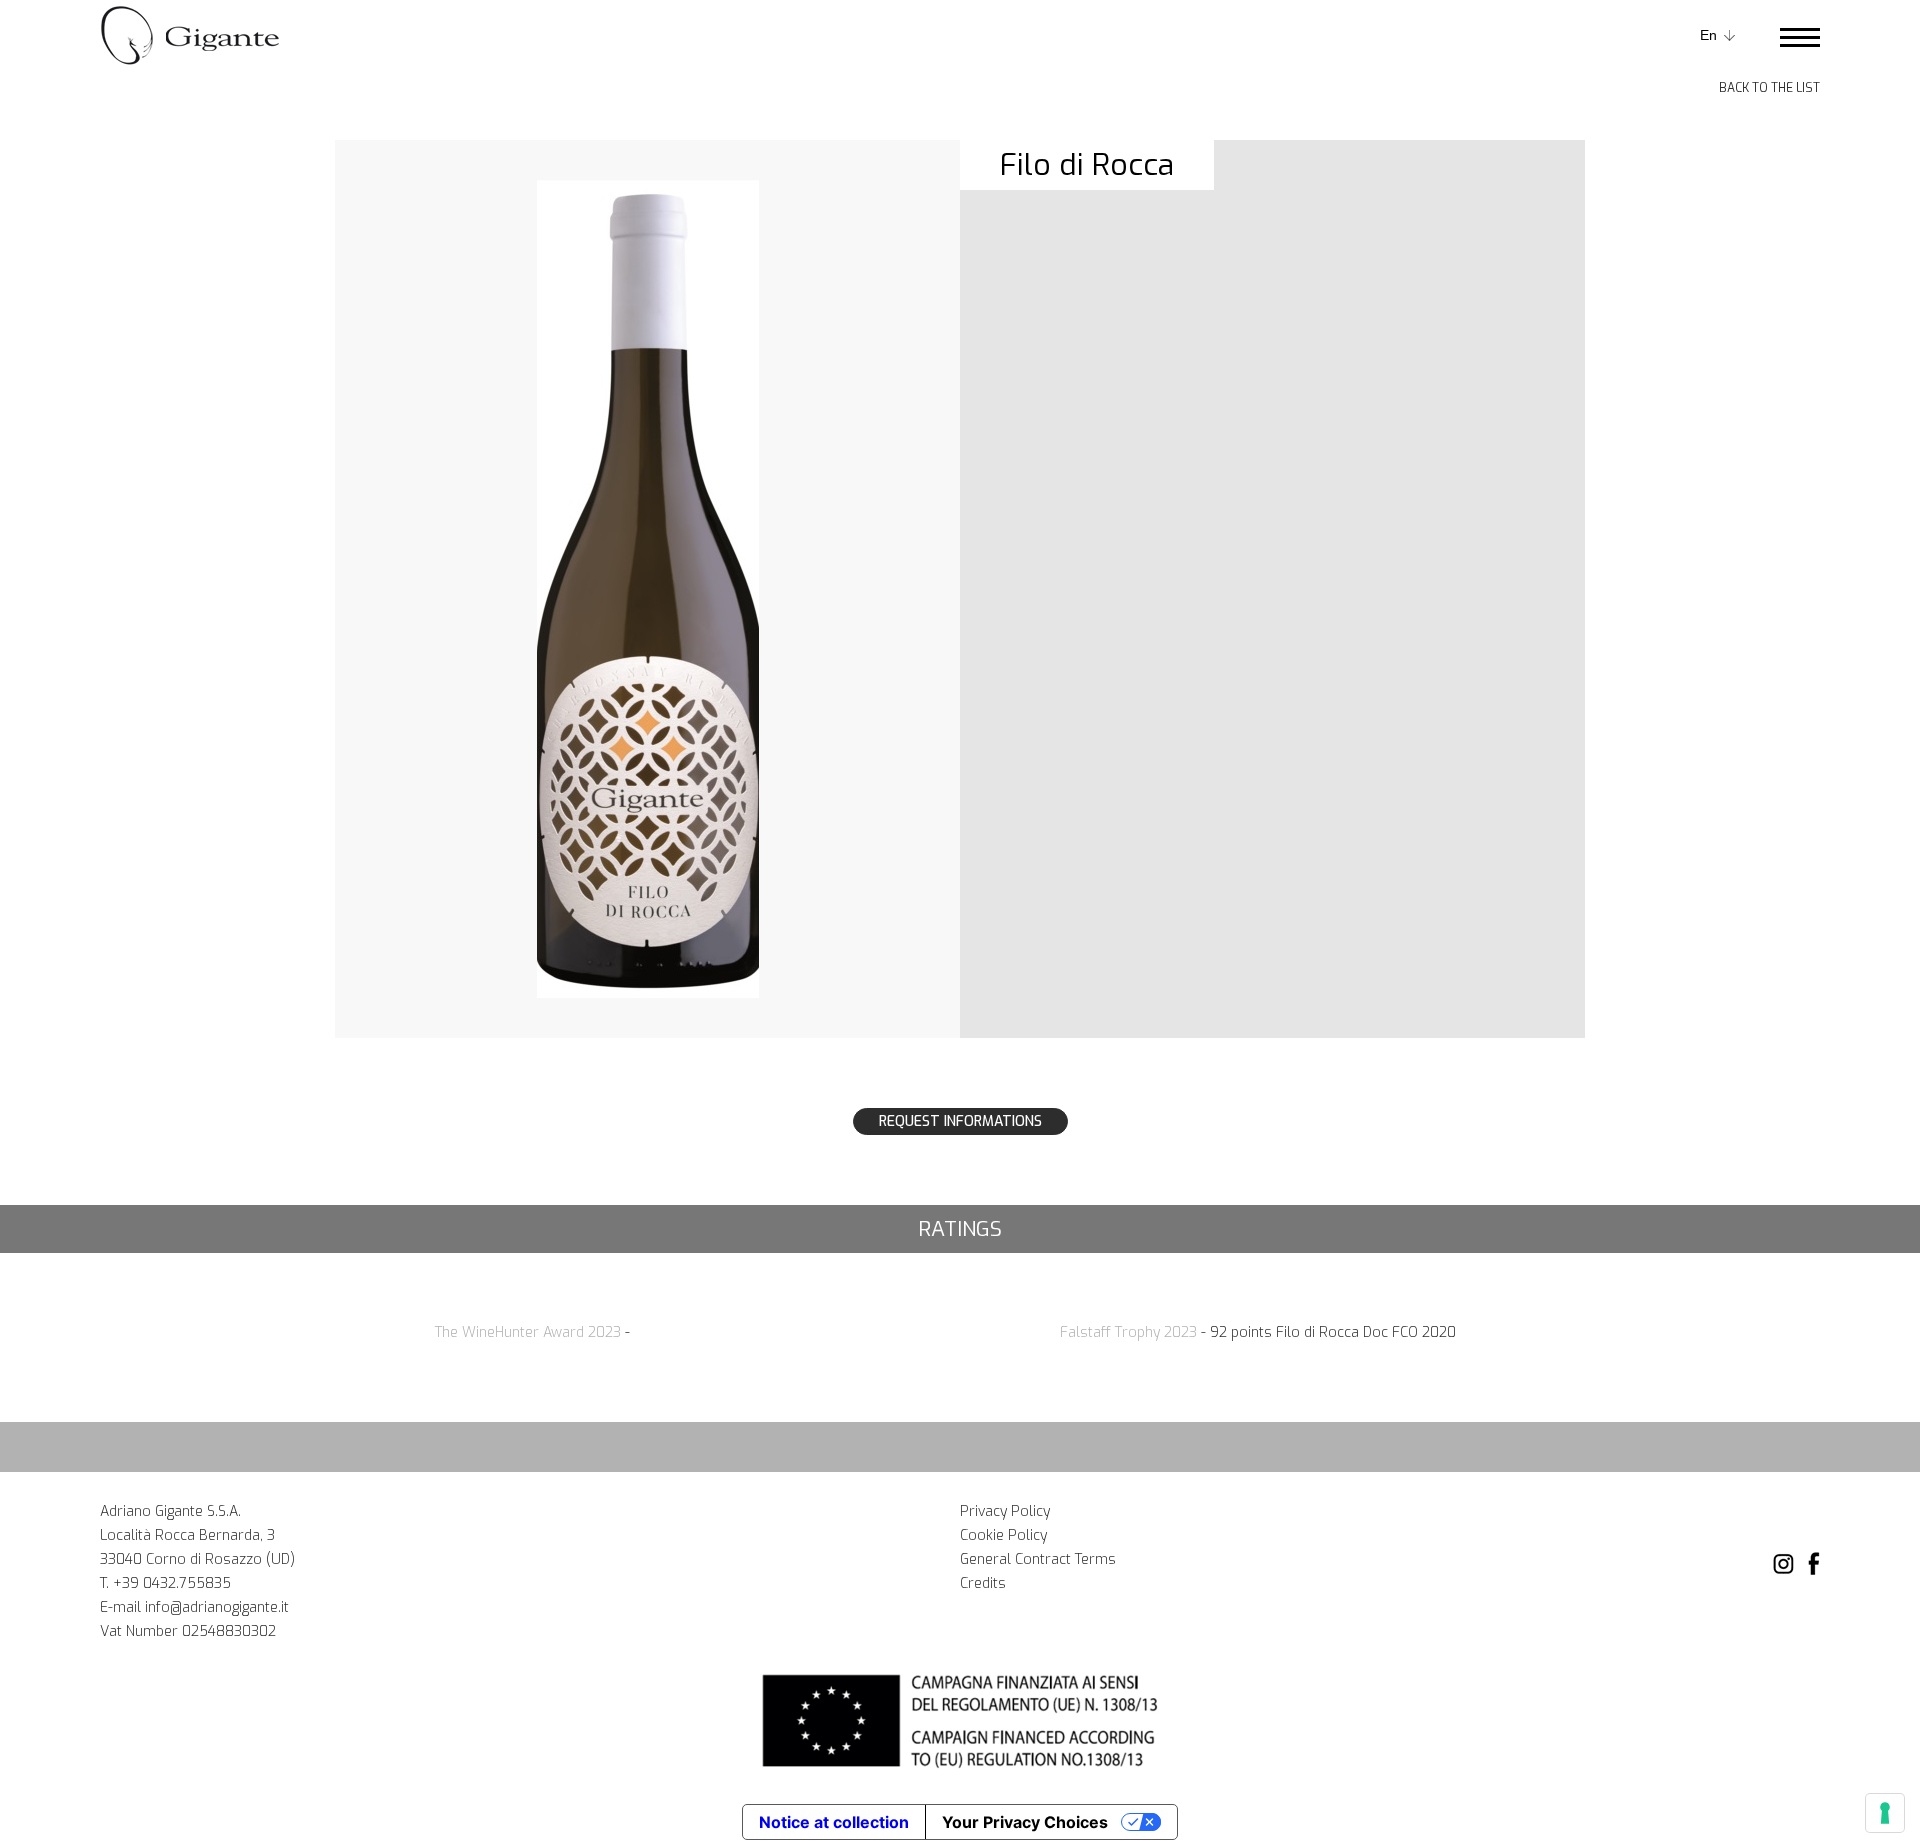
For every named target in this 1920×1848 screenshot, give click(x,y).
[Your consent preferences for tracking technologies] (1885, 1813)
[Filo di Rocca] (648, 587)
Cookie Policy (1003, 1535)
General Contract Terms (1038, 1559)
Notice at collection (834, 1822)
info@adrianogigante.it (217, 1607)
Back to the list (1769, 88)
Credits (983, 1583)
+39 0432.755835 (172, 1583)
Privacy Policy (1005, 1511)
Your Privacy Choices (1025, 1822)
